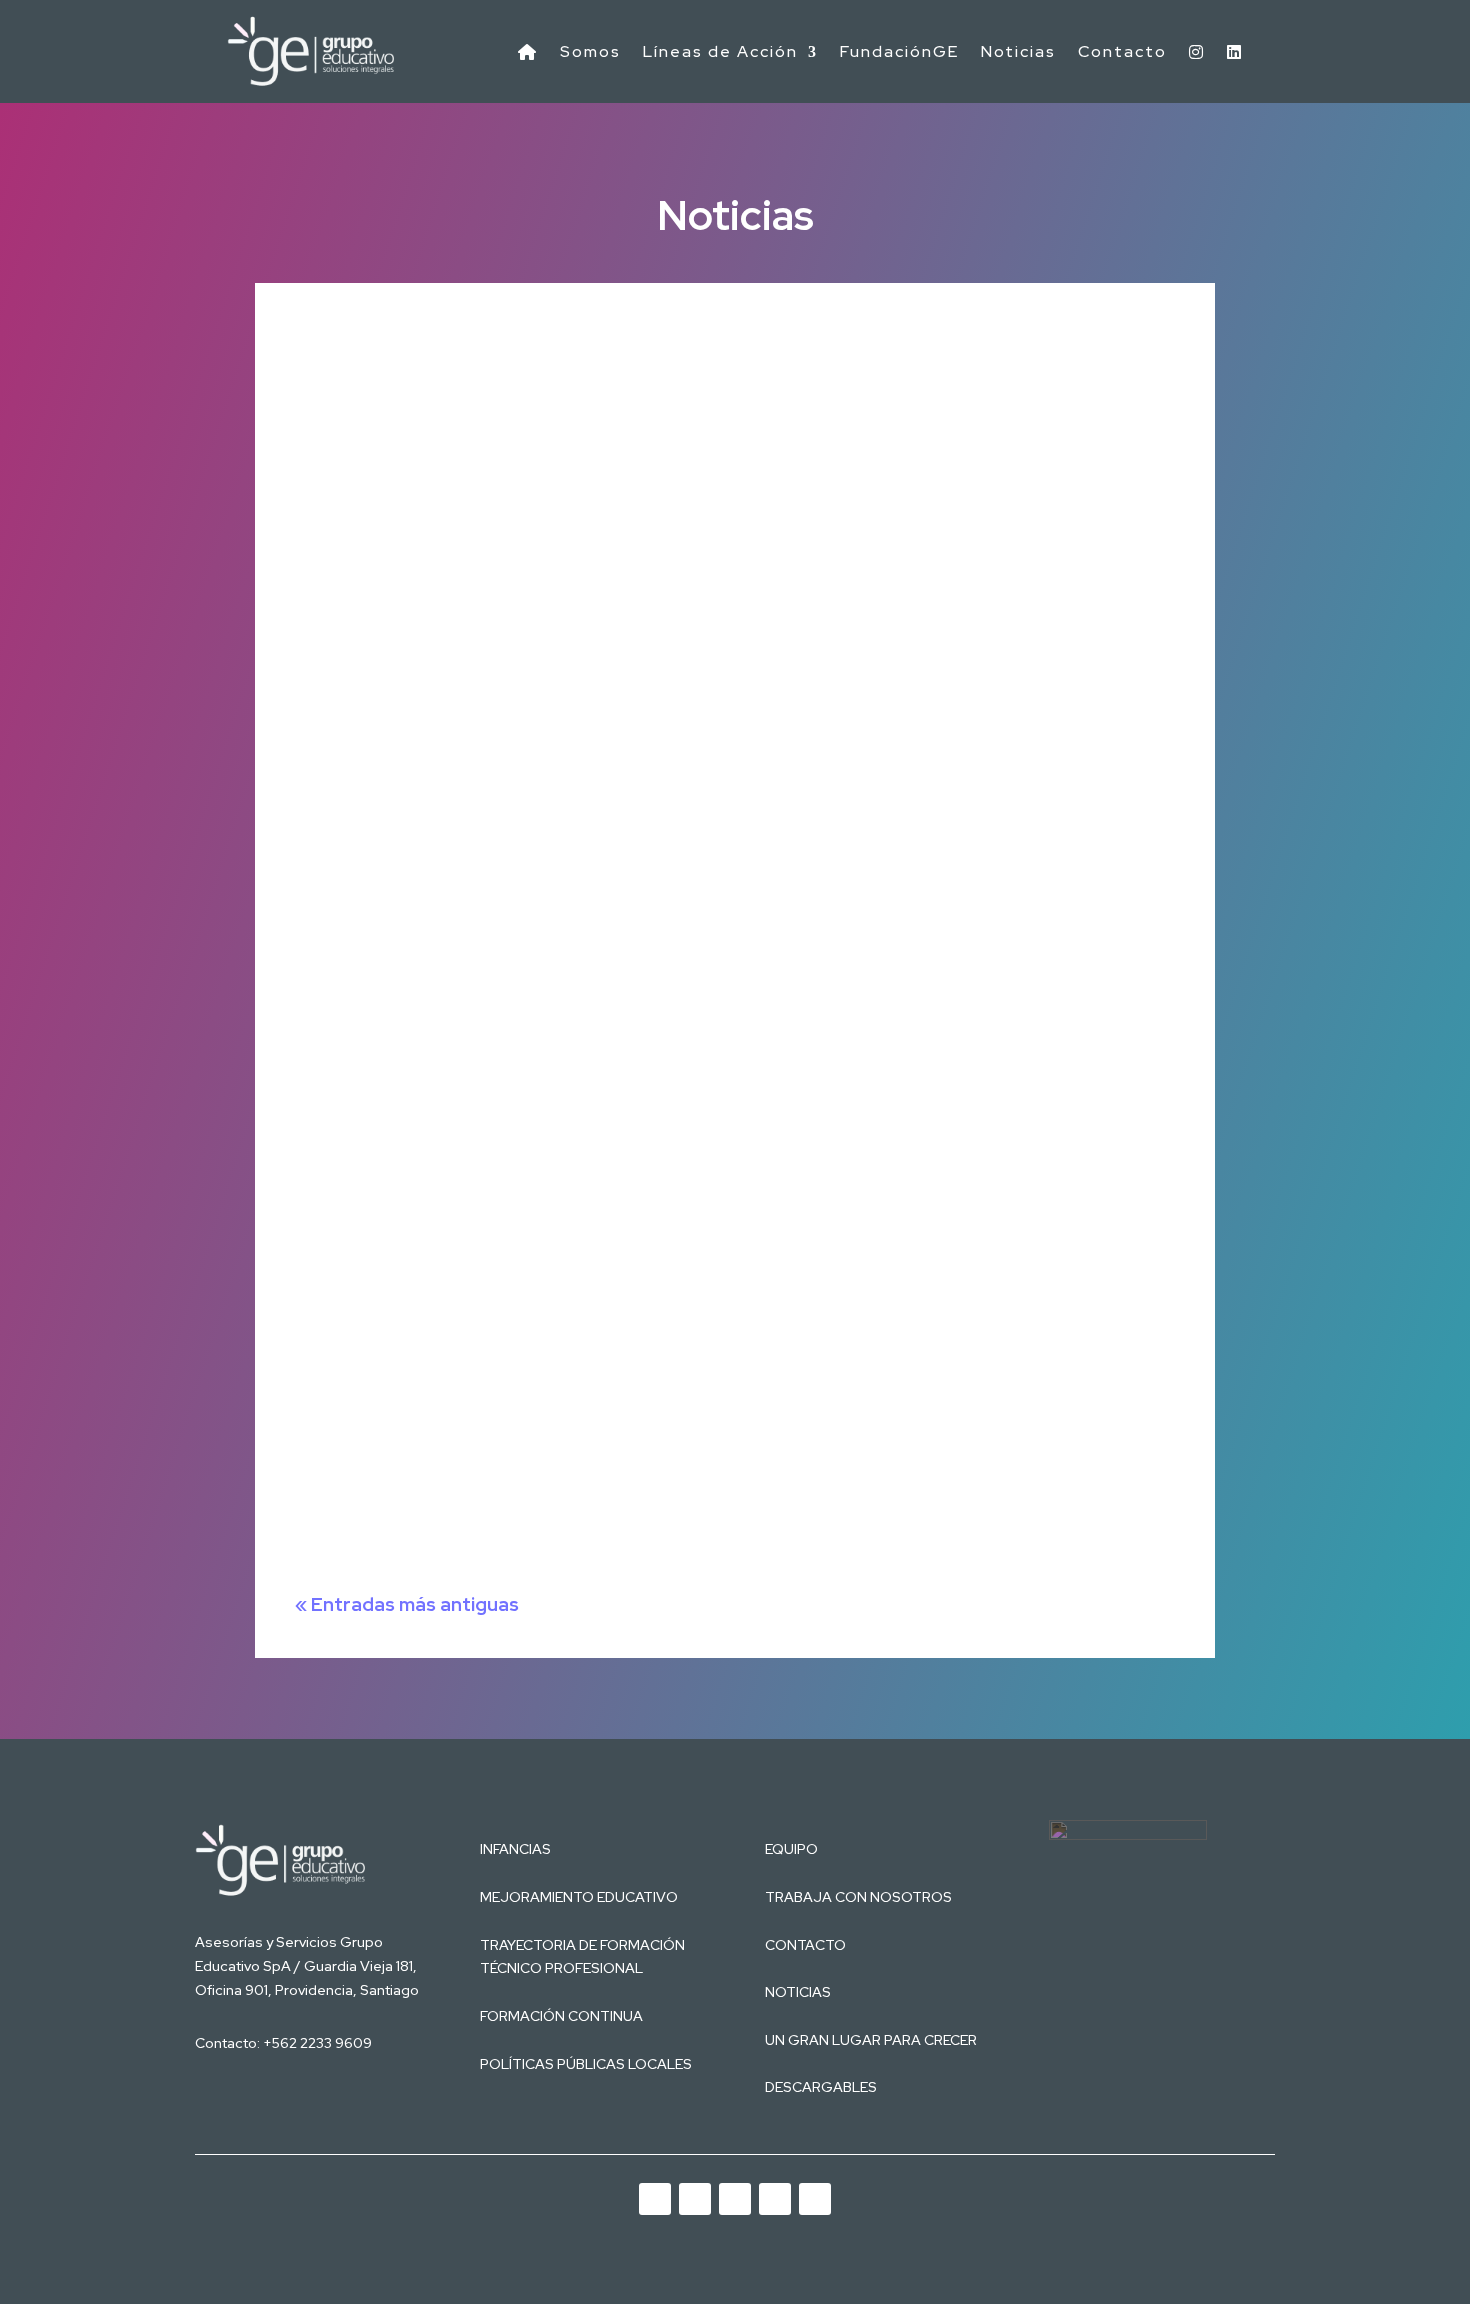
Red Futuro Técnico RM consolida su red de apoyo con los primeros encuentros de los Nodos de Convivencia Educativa (717, 967)
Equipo (791, 1849)
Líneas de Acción (720, 51)
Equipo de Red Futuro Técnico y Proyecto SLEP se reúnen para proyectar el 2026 (604, 1475)
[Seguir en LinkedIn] (695, 2199)
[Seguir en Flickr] (815, 2199)
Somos (590, 51)
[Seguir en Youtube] (655, 2199)
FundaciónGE (899, 51)
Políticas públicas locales (586, 2064)
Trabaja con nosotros (858, 1897)
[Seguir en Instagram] (735, 2199)
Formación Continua (561, 2016)
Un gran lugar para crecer (871, 2040)
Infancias (515, 1849)
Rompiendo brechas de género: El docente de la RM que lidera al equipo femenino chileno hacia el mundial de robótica (713, 713)
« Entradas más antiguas (407, 1604)
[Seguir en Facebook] (775, 2199)
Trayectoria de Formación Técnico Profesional (582, 1957)
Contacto (1122, 51)
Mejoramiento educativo (579, 1897)
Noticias (1018, 51)
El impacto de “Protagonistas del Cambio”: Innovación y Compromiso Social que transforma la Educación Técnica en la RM (725, 1221)
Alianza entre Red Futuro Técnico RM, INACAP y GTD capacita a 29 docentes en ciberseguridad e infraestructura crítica (720, 332)
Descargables (821, 2087)
